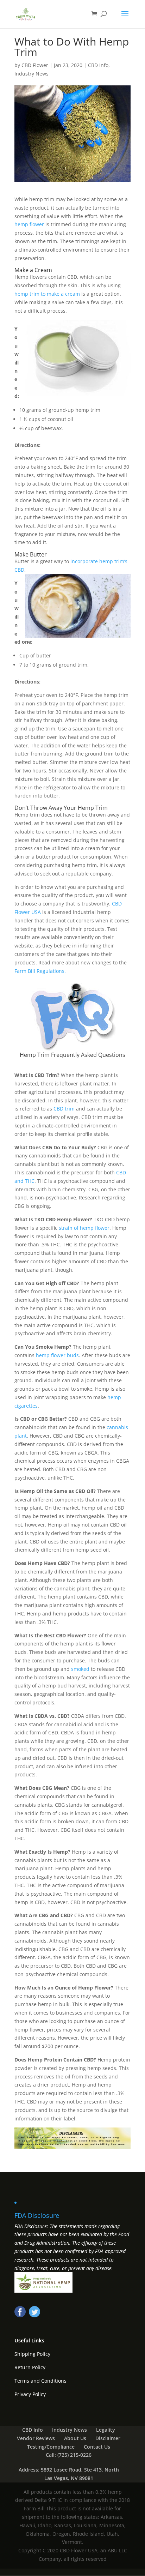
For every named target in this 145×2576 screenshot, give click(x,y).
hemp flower (29, 224)
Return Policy (30, 2367)
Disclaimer (108, 2438)
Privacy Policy (30, 2394)
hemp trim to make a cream (47, 294)
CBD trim (64, 1109)
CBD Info (98, 65)
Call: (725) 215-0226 (69, 2455)
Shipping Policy (32, 2354)
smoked (80, 1669)
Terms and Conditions (40, 2381)
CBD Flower (35, 65)
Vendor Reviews (36, 2438)
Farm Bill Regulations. (41, 971)
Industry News (31, 74)
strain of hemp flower (83, 1228)
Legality (106, 2430)
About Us (75, 2438)
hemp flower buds (57, 1355)
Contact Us (97, 2447)
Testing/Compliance (51, 2447)
